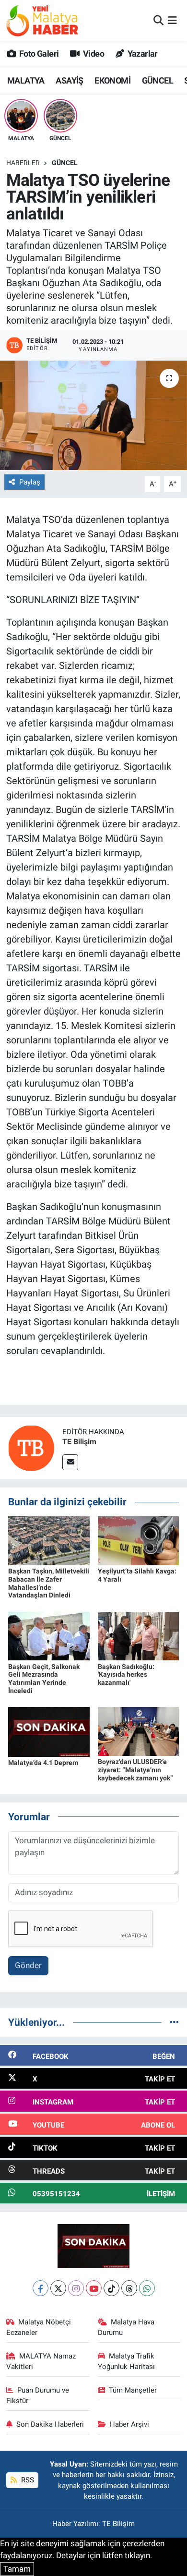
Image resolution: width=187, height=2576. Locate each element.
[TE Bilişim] (31, 1448)
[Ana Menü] (172, 20)
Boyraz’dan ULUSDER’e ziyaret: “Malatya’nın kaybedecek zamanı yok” (135, 1770)
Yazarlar (142, 54)
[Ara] (158, 20)
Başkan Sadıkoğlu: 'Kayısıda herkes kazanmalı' (126, 1675)
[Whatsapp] (147, 2288)
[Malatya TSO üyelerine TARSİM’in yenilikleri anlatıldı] (93, 416)
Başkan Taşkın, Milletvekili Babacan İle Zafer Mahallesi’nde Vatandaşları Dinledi (49, 1583)
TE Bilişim (79, 1442)
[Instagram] (76, 2288)
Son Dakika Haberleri (50, 2424)
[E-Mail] (70, 1462)
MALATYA (26, 80)
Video (93, 54)
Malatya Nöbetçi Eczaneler (39, 2327)
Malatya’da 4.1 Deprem (43, 1763)
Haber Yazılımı (75, 2524)
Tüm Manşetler (133, 2390)
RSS (27, 2480)
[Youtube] (94, 2288)
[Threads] (129, 2288)
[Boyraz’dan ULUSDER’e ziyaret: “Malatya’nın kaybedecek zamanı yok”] (139, 1731)
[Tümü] (174, 2022)
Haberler (23, 163)
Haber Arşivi (129, 2424)
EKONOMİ (112, 80)
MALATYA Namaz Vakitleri (41, 2361)
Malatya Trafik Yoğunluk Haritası (126, 2361)
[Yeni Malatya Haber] (42, 20)
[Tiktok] (111, 2288)
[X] (58, 2288)
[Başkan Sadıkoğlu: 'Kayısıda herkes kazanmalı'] (139, 1635)
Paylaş (30, 482)
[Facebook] (41, 2288)
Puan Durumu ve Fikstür (38, 2395)
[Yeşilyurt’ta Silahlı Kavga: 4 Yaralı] (139, 1540)
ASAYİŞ (69, 80)
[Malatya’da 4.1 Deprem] (49, 1731)
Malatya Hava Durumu (126, 2327)
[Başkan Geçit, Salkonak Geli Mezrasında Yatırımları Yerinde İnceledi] (49, 1635)
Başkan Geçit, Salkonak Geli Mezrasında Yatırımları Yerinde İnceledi (44, 1679)
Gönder (28, 1965)
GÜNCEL (158, 80)
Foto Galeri (38, 54)
